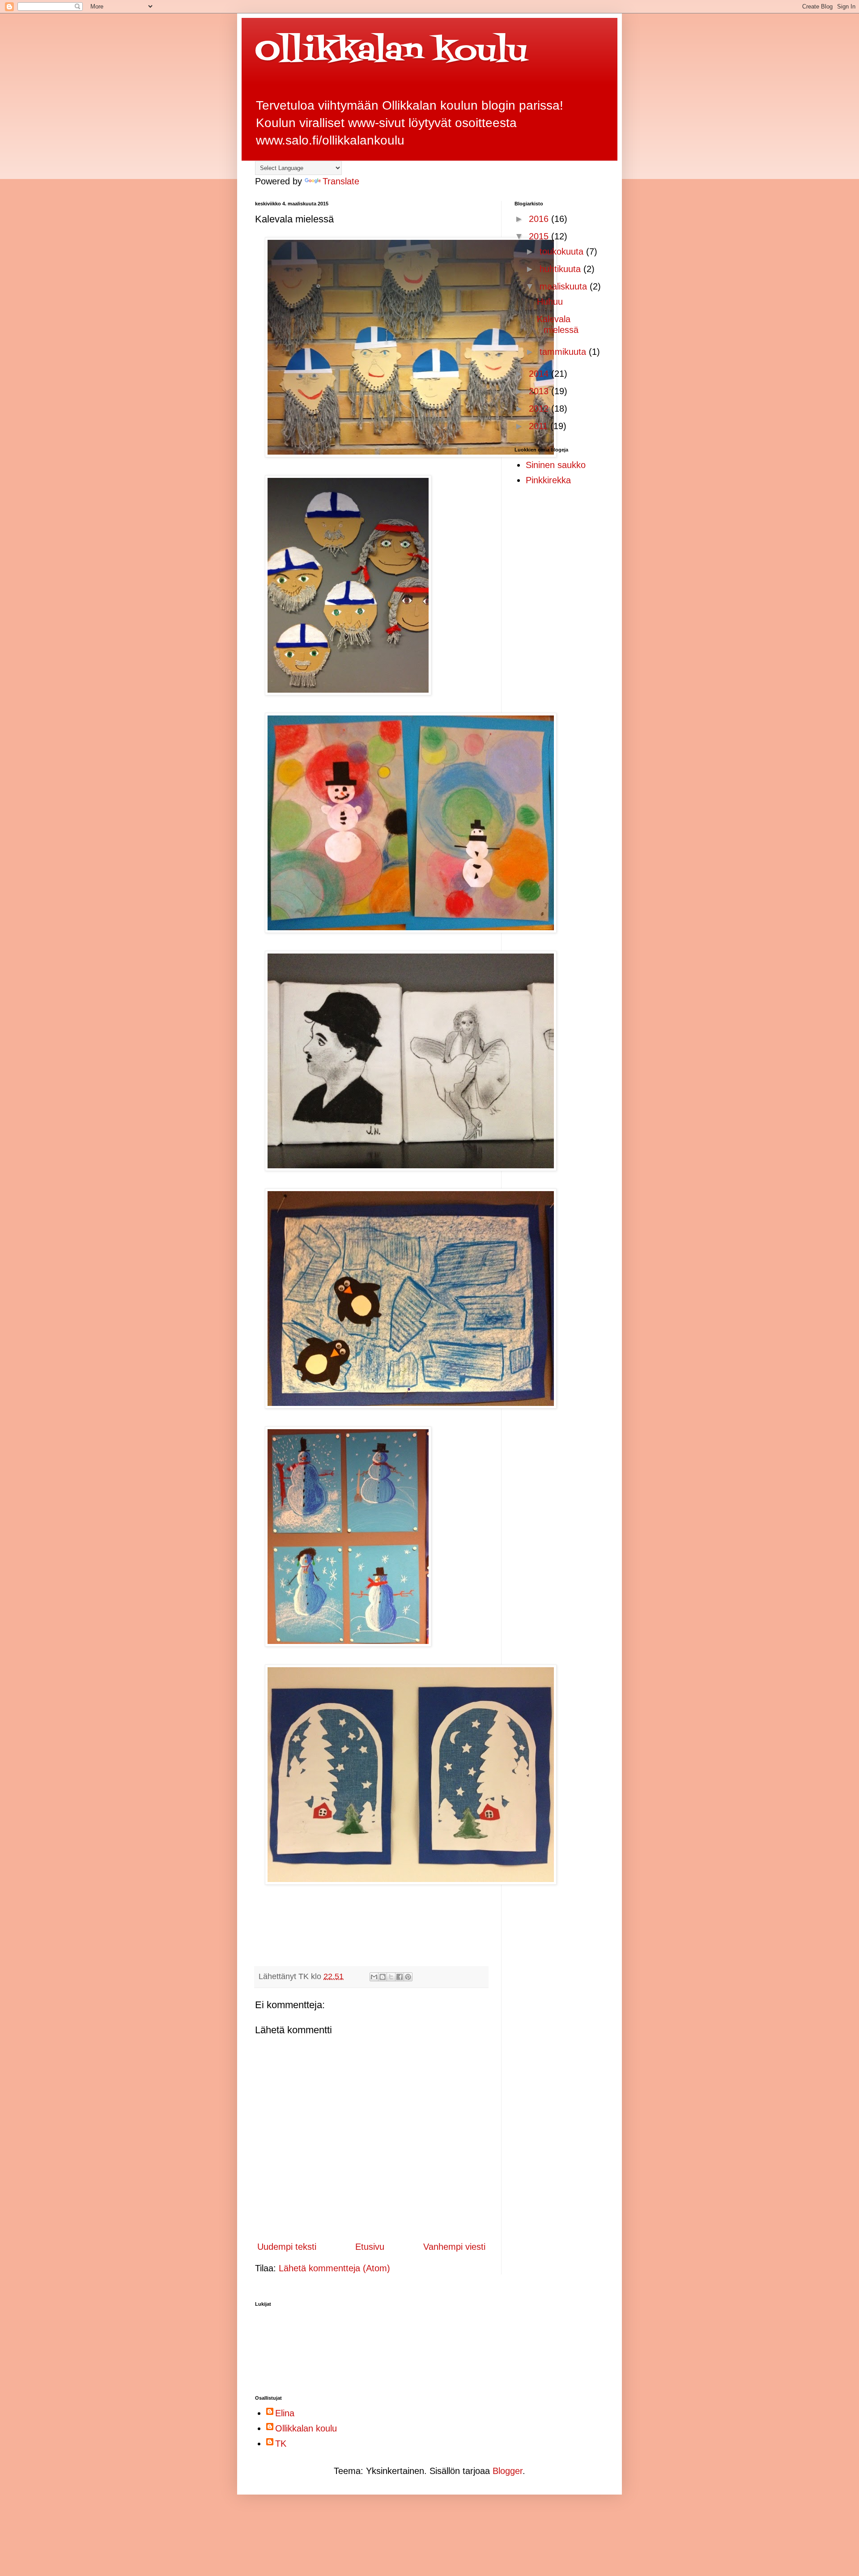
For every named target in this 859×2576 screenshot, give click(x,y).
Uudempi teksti (287, 2247)
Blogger (508, 2471)
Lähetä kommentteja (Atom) (334, 2268)
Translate (341, 181)
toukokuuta (563, 251)
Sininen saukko (556, 465)
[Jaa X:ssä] (391, 1977)
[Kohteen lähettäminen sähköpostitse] (374, 1977)
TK (281, 2444)
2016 (540, 219)
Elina (285, 2413)
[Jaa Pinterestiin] (408, 1977)
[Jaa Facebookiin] (400, 1977)
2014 (540, 374)
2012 (540, 409)
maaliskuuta (565, 286)
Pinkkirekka (548, 480)
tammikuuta (564, 352)
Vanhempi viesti (454, 2247)
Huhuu (550, 302)
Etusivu (370, 2247)
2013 (540, 391)
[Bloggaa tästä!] (383, 1977)
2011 (540, 426)
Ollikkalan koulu (391, 52)
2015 (540, 236)
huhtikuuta (561, 269)
